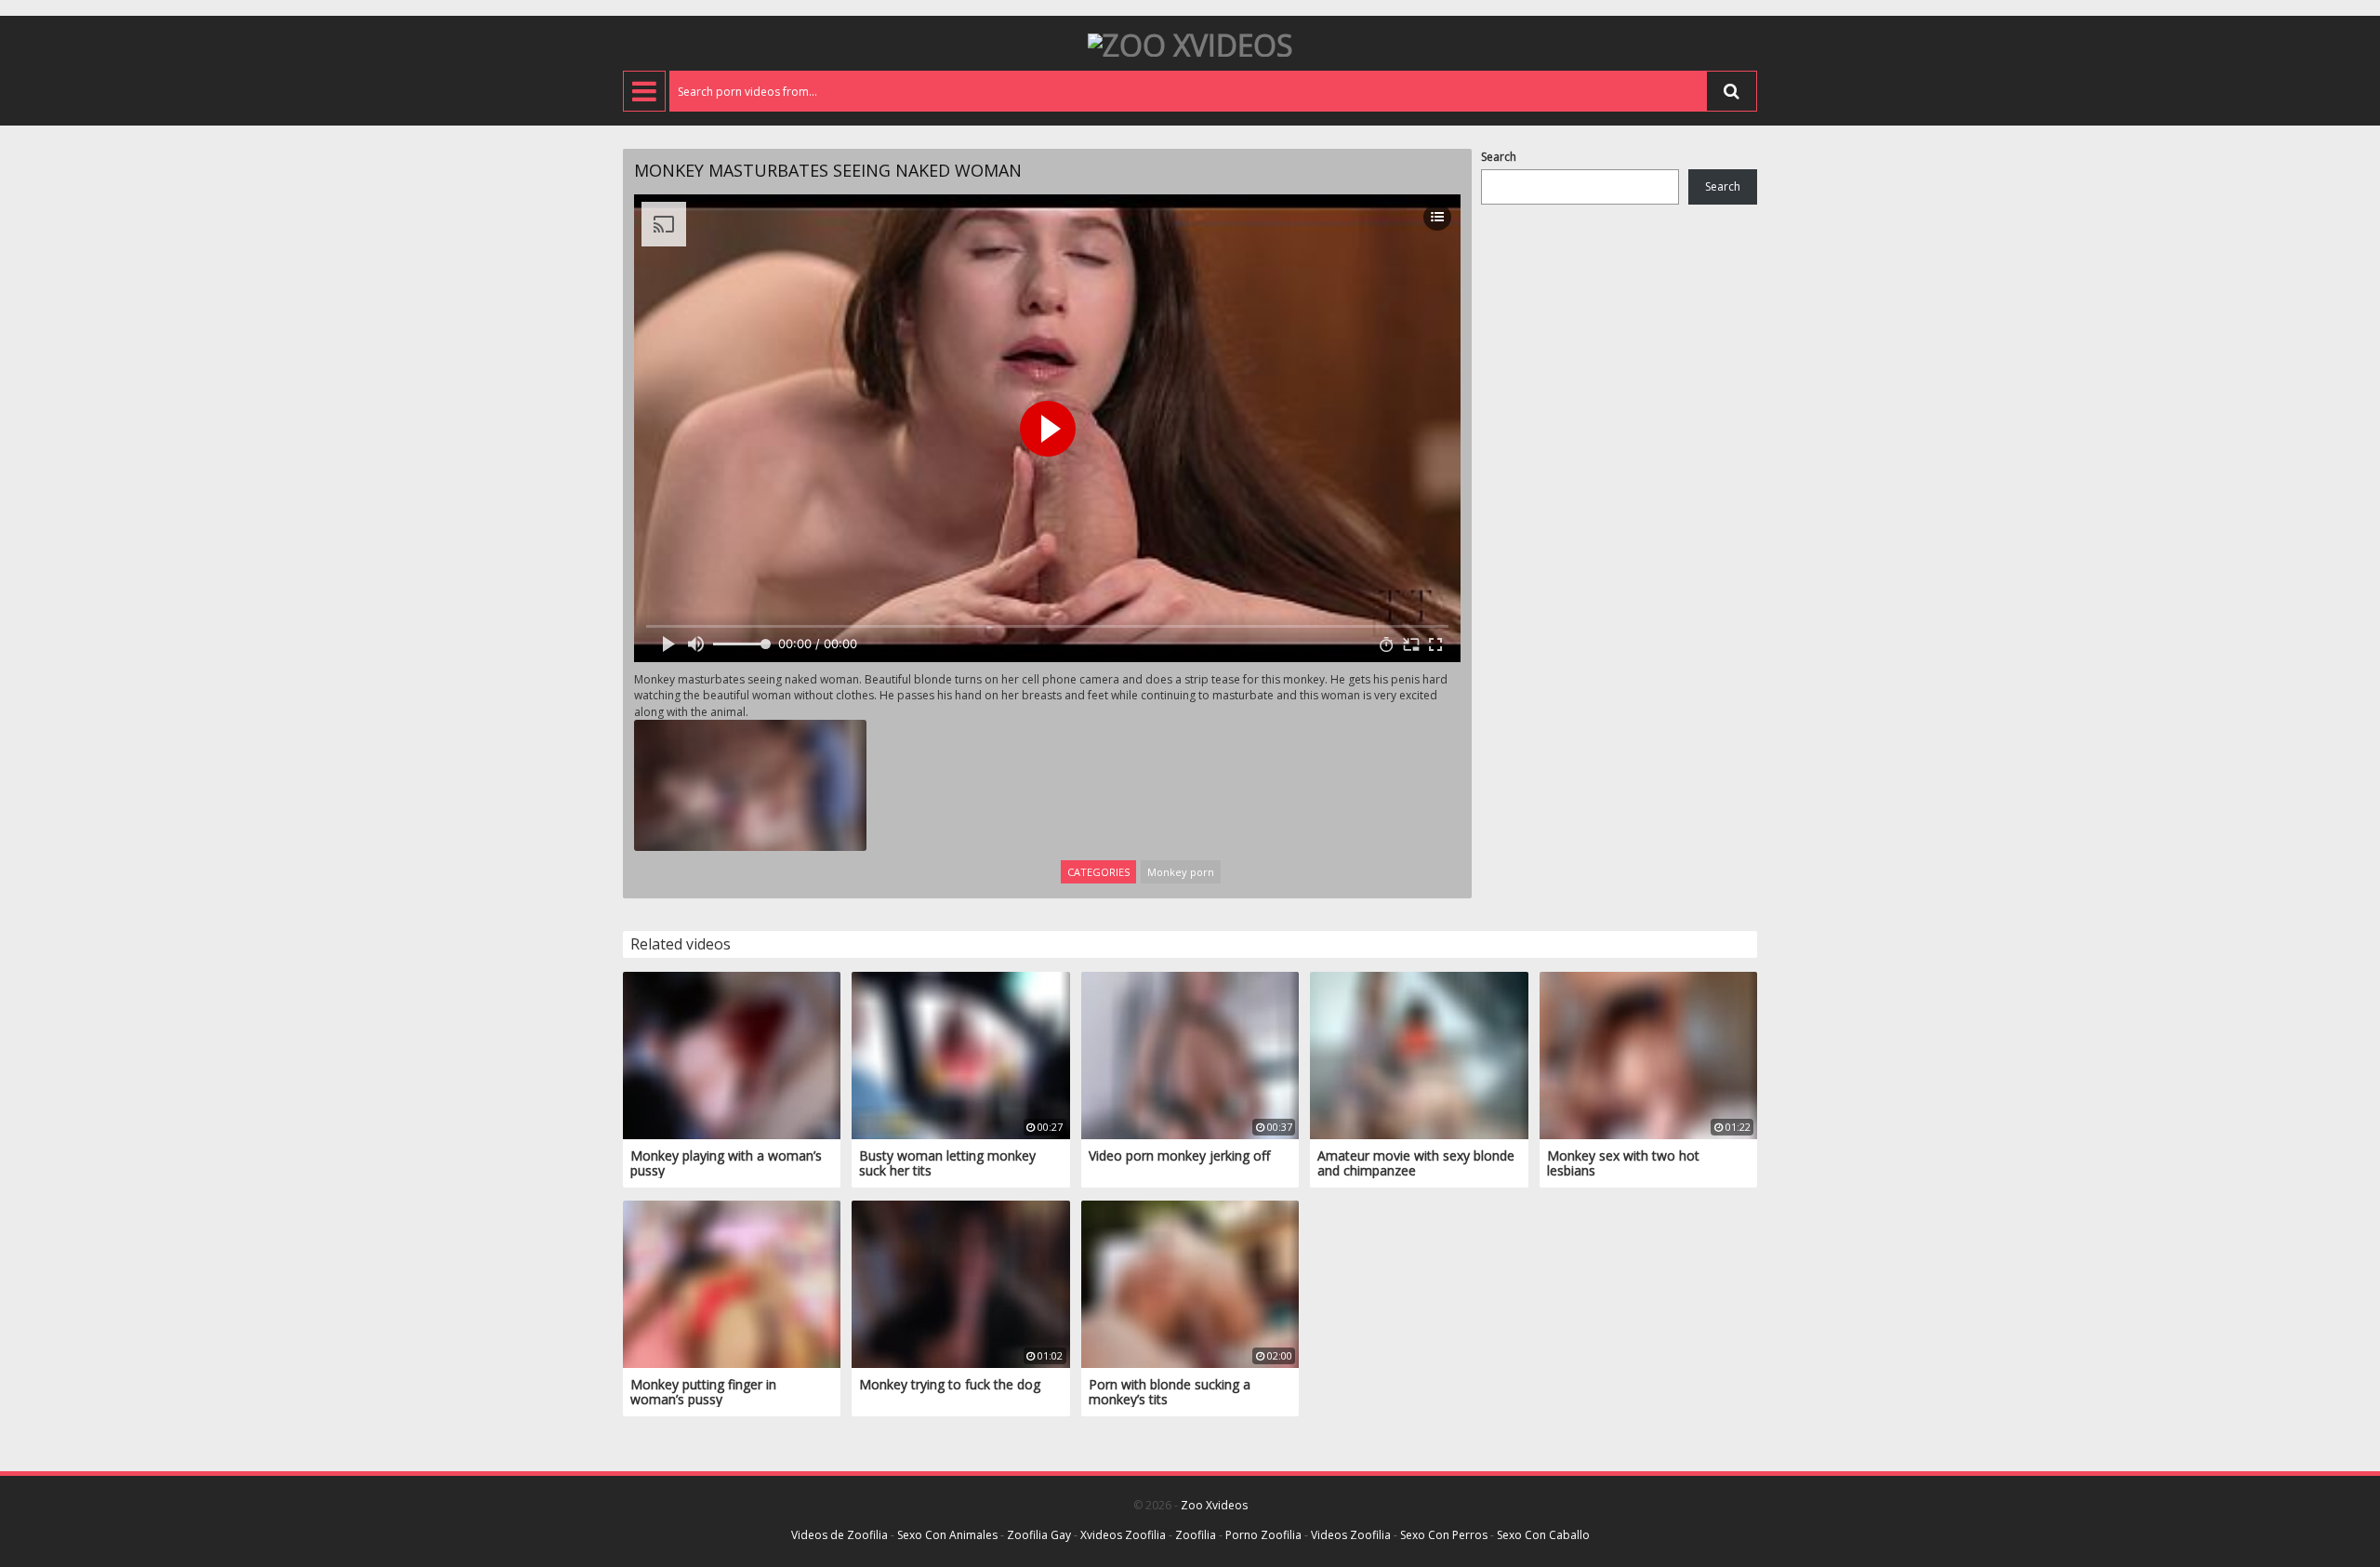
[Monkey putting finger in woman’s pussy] (732, 1283)
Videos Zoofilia (1351, 1535)
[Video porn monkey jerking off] (1190, 1054)
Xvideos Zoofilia (1123, 1535)
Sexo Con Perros (1444, 1535)
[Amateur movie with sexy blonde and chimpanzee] (1419, 1054)
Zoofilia (1196, 1535)
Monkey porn (1181, 872)
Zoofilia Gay (1039, 1535)
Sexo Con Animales (947, 1535)
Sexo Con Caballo (1543, 1535)
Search (1499, 157)
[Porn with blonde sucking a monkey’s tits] (1190, 1283)
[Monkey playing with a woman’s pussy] (732, 1054)
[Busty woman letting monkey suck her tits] (960, 1054)
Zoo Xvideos (1214, 1505)
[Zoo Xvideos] (1190, 43)
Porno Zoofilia (1263, 1535)
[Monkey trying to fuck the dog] (960, 1283)
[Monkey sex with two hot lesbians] (1648, 1054)
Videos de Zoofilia (840, 1535)
